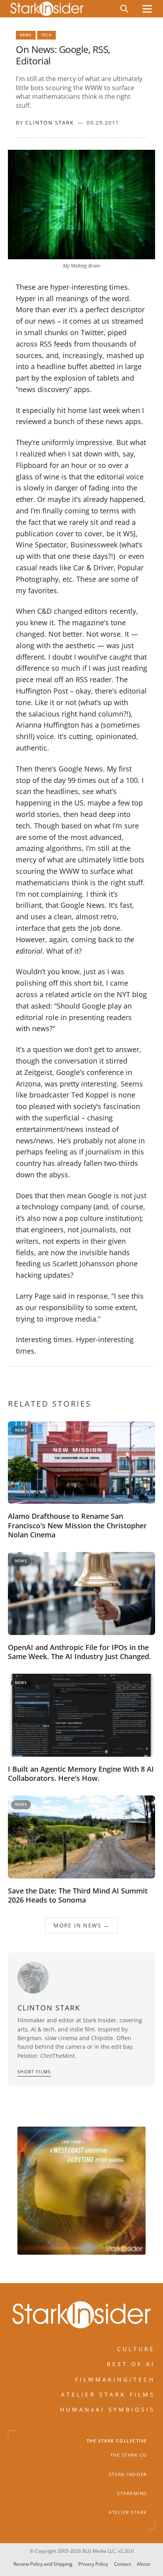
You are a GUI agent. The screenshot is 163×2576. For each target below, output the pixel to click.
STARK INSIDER (128, 2474)
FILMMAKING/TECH (115, 2379)
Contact (122, 2564)
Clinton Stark (50, 123)
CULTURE (136, 2349)
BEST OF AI (131, 2364)
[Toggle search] (124, 9)
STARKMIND (132, 2493)
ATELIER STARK (128, 2512)
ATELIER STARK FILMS (108, 2394)
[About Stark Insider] (81, 2191)
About (143, 2564)
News (26, 35)
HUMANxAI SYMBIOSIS (108, 2409)
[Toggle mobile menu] (147, 9)
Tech (46, 35)
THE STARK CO (129, 2455)
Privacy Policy (93, 2564)
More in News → (81, 1925)
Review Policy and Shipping (43, 2564)
